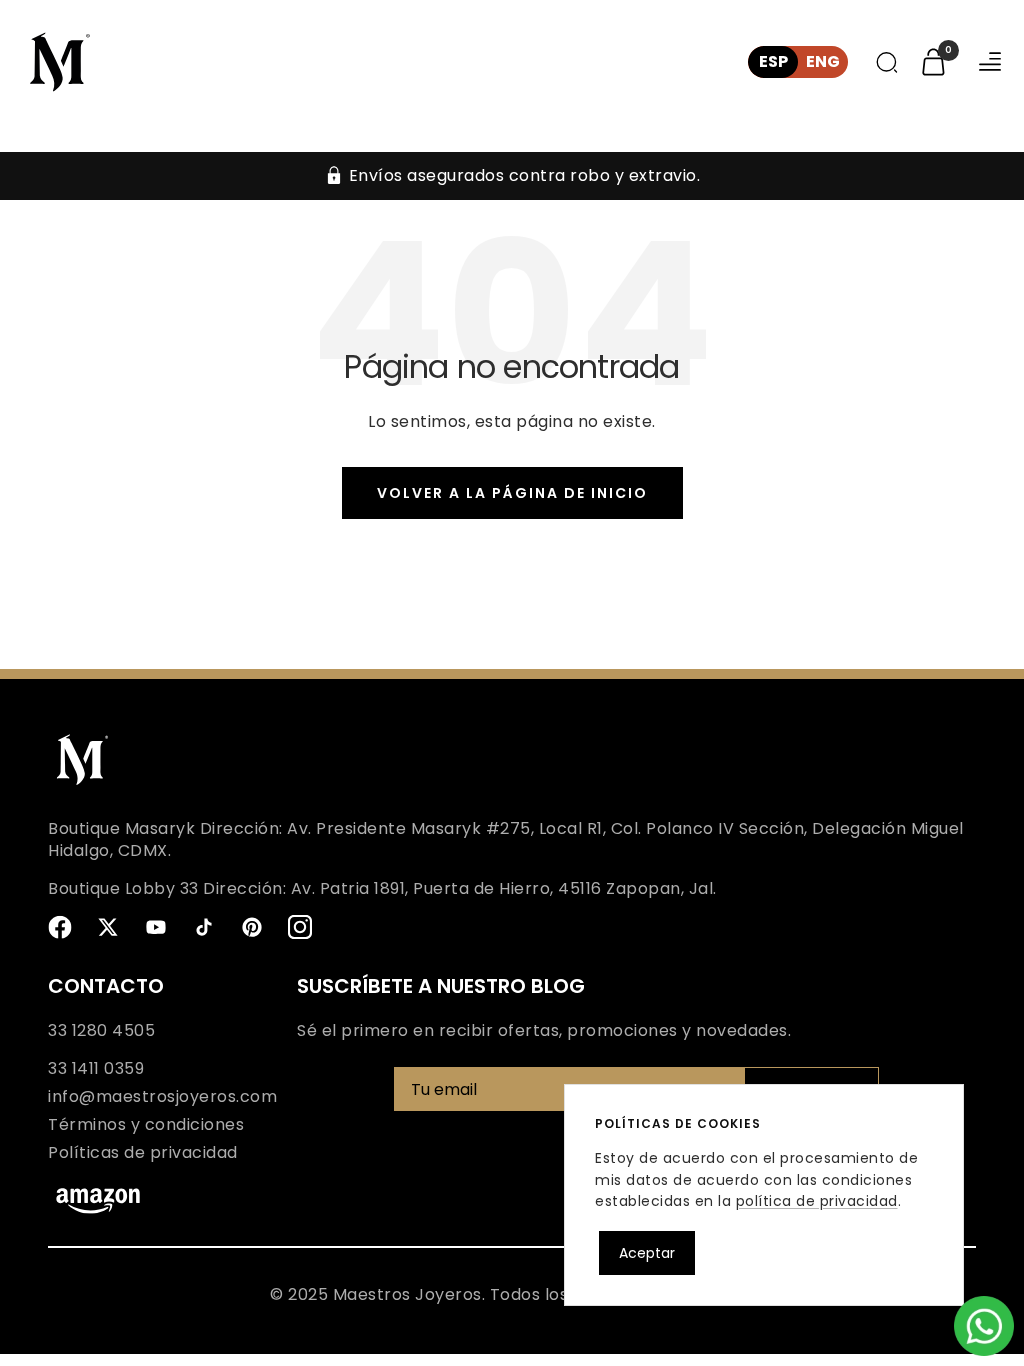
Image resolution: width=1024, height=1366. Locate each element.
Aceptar (647, 1253)
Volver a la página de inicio (512, 493)
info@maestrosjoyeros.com (162, 1097)
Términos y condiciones (146, 1125)
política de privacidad (817, 1201)
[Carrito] (933, 62)
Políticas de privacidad (143, 1153)
